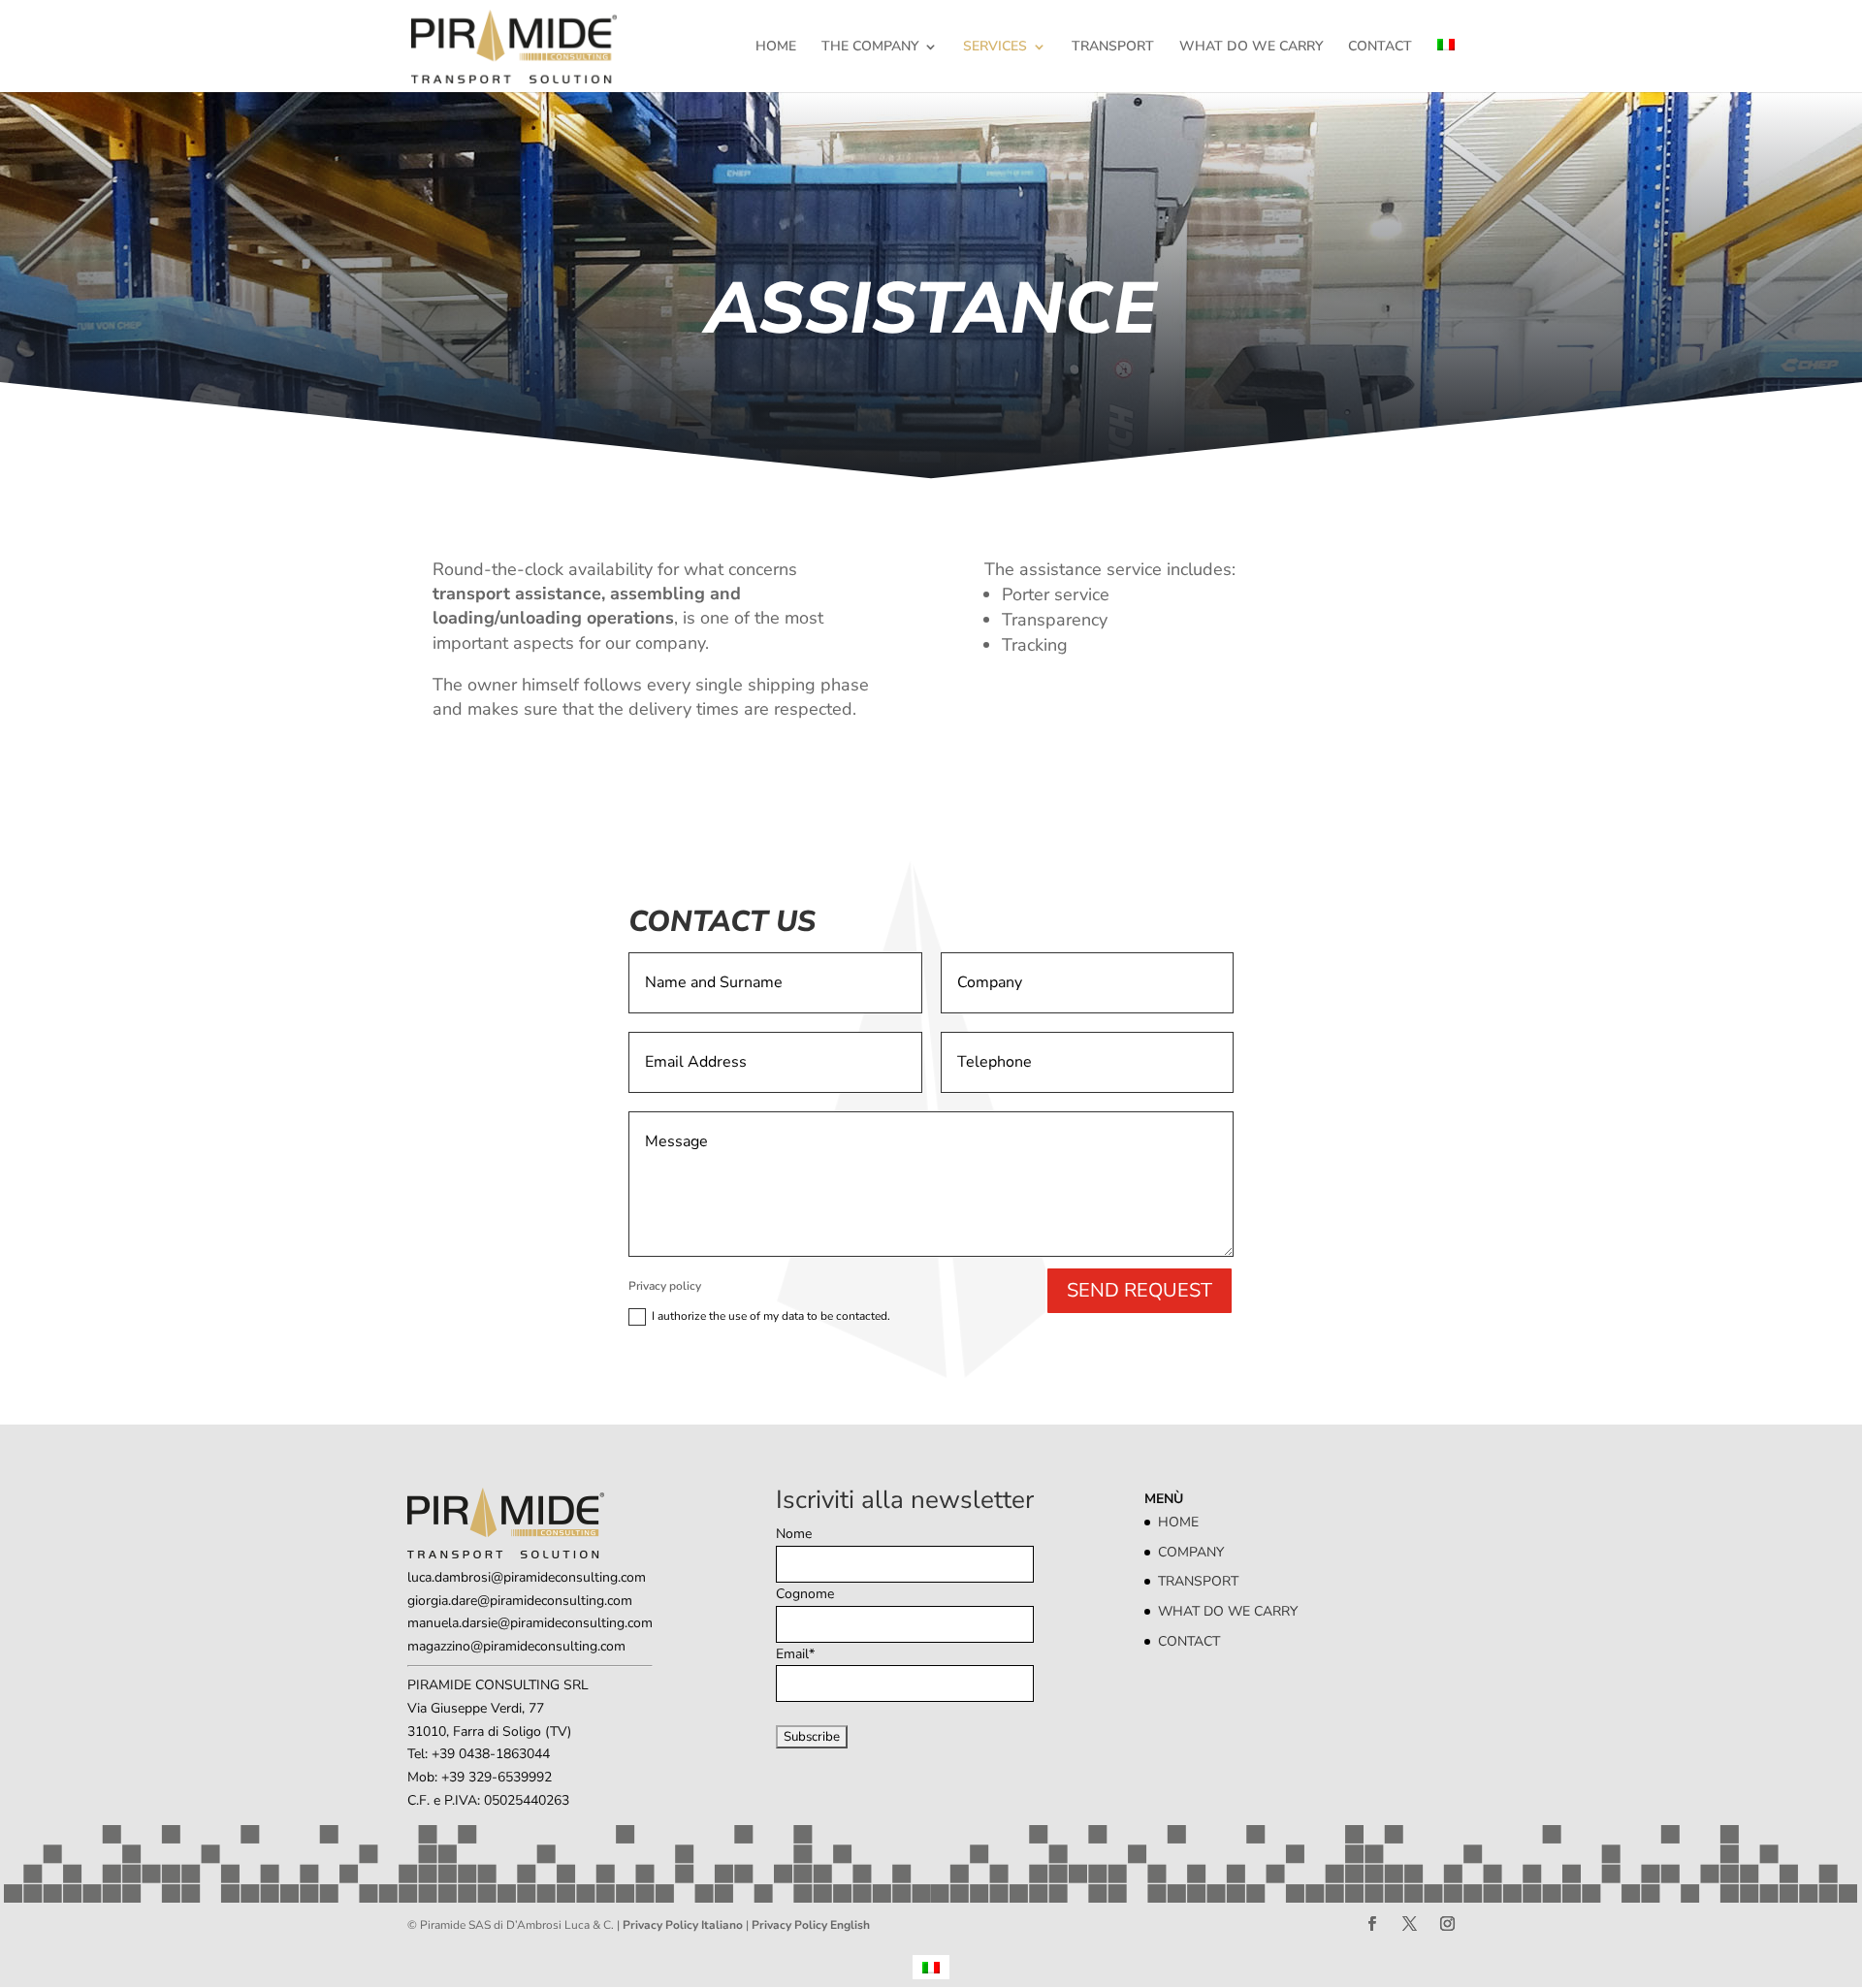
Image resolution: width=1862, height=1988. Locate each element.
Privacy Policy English (811, 1925)
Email (795, 1654)
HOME (776, 48)
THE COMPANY (870, 48)
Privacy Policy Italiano (683, 1925)
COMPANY (1191, 1552)
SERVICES (995, 48)
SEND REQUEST (1140, 1290)
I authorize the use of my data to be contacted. (771, 1316)
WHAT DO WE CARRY (1251, 48)
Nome (794, 1534)
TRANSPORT (1113, 48)
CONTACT (1380, 48)
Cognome (805, 1594)
